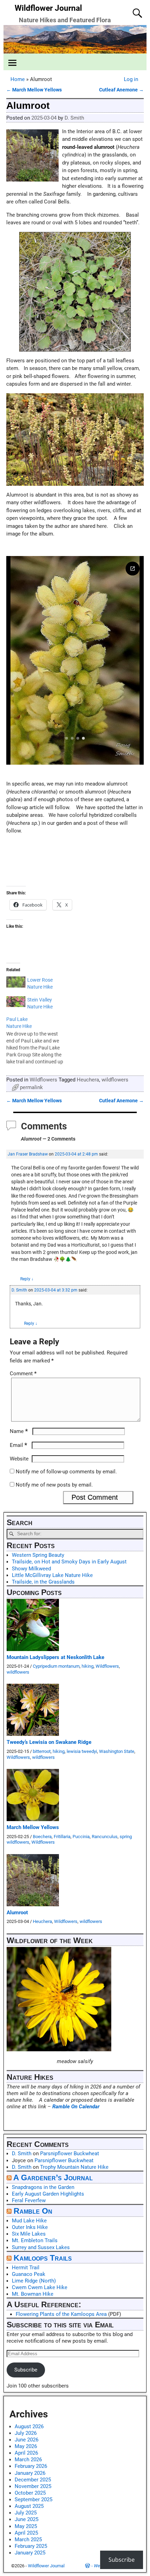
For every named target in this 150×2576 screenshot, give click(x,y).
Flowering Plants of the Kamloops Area (61, 2314)
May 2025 (26, 2526)
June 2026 (27, 2440)
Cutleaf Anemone (121, 90)
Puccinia (81, 1837)
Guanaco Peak (29, 2274)
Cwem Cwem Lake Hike (40, 2287)
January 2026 (30, 2473)
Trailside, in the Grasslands (43, 1582)
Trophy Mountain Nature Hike (74, 2167)
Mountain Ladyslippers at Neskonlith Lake (55, 1657)
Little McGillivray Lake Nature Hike (52, 1575)
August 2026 (29, 2426)
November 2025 (33, 2486)
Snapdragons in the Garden (43, 2187)
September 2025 (33, 2499)
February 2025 (31, 2546)
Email (18, 1445)
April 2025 (26, 2533)
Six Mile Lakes (29, 2234)
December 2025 (33, 2480)
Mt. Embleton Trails (35, 2240)
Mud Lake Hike (29, 2221)
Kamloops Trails (43, 2258)
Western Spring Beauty (38, 1555)
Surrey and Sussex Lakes (41, 2247)
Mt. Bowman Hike (33, 2294)
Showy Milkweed (31, 1569)
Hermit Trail (26, 2268)
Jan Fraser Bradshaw (28, 1154)
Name (19, 1431)
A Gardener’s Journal (53, 2178)
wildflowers (115, 1080)
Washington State (117, 1751)
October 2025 (30, 2493)
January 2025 (30, 2553)
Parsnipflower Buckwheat (70, 2154)
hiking (88, 1666)
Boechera (42, 1837)
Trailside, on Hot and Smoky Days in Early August (69, 1562)
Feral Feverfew (29, 2200)
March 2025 (28, 2539)
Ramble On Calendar (76, 2107)
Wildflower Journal (48, 8)
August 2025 (29, 2506)
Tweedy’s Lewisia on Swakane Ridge (49, 1742)
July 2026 (26, 2433)
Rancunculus (105, 1837)
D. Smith (19, 1290)
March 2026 (28, 2460)
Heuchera (88, 1080)
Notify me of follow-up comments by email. (66, 1472)
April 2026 (26, 2453)
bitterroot (42, 1751)
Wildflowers (43, 1080)
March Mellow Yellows (34, 90)
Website (19, 1459)
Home (18, 79)
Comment (23, 1374)
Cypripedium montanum (56, 1666)
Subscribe (26, 2370)
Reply (27, 1279)
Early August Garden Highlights (48, 2194)
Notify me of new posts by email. (54, 1485)
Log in (131, 79)
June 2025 (27, 2519)
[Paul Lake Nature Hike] (39, 1040)
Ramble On (33, 2211)
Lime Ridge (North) (34, 2281)
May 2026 (26, 2446)
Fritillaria (62, 1837)
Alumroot (17, 1913)
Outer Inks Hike (30, 2227)
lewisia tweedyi (82, 1751)
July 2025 (26, 2513)
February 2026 (31, 2466)
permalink (31, 1087)
